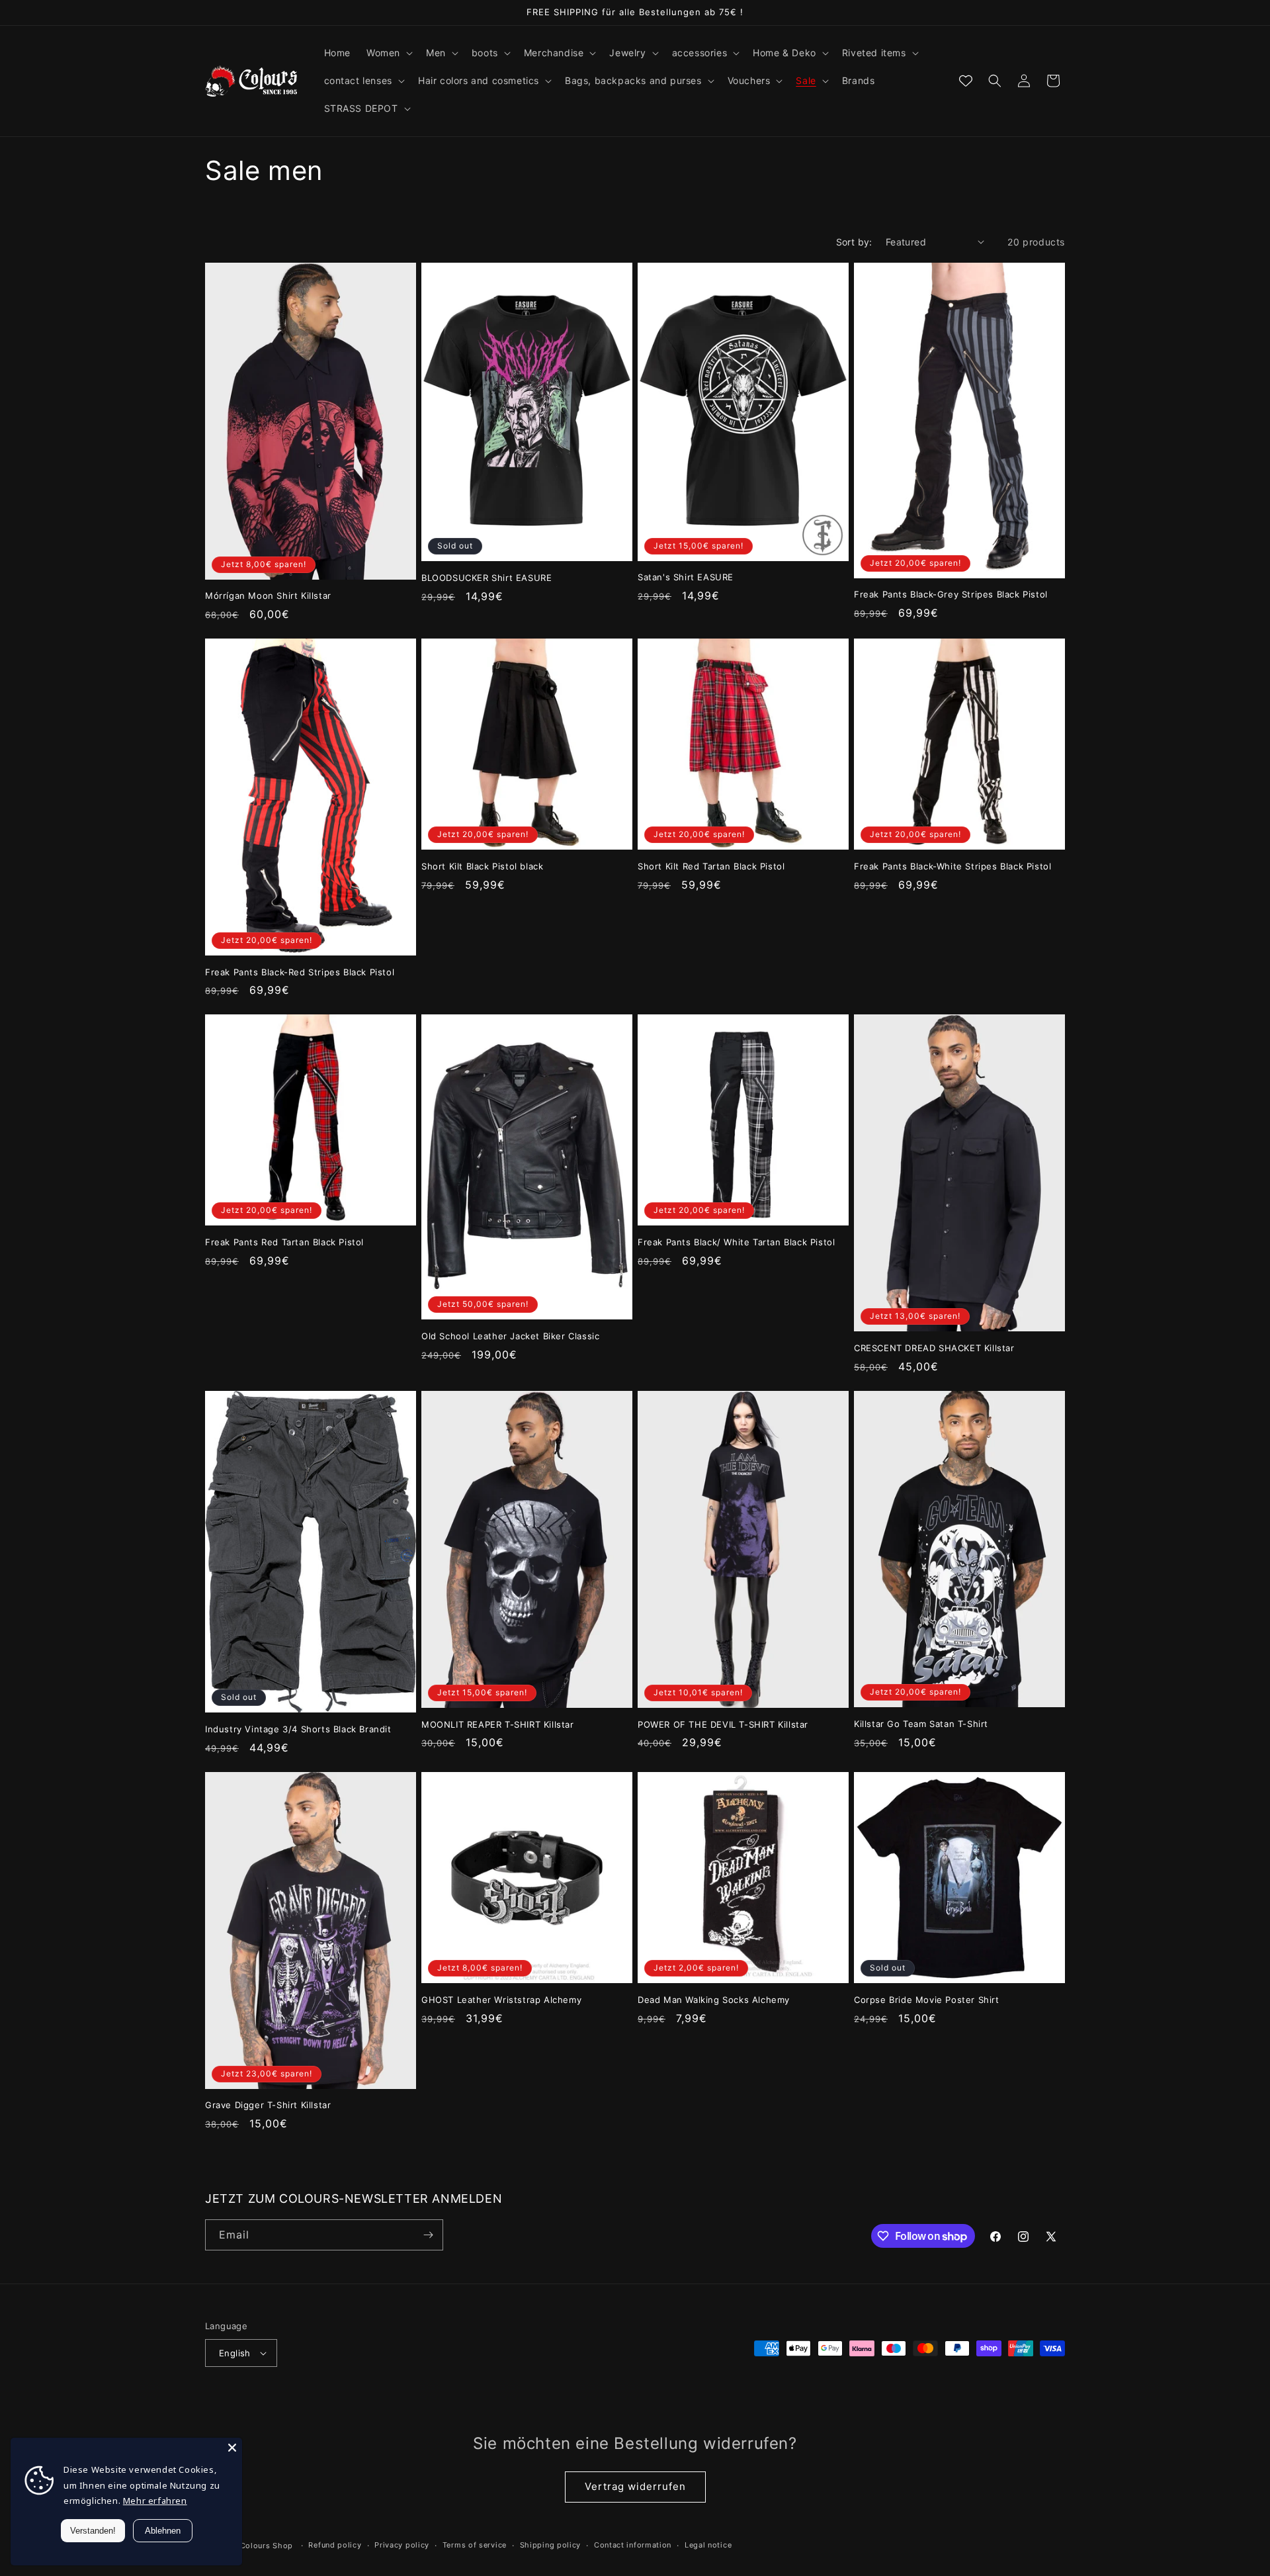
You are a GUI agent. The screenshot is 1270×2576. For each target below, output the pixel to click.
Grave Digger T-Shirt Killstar (268, 2105)
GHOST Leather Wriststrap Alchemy (501, 2000)
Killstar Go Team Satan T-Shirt (921, 1724)
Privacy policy (402, 2545)
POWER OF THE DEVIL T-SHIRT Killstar (723, 1724)
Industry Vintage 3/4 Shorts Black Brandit (298, 1729)
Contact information (633, 2545)
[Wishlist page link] (966, 81)
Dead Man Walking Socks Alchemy (714, 2000)
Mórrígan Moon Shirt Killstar (268, 596)
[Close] (232, 2448)
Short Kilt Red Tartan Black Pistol (711, 866)
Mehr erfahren (155, 2501)
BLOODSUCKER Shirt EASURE (487, 578)
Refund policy (335, 2545)
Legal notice (708, 2545)
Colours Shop (267, 2546)
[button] (388, 53)
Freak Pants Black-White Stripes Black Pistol (952, 866)
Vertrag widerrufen (635, 2486)
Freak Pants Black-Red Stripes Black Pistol (300, 972)
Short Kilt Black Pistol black (482, 866)
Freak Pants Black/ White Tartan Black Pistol (736, 1242)
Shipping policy (551, 2545)
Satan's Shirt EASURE (686, 577)
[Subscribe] (428, 2235)
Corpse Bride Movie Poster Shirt (927, 2000)
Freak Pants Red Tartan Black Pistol (284, 1242)
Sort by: (854, 242)
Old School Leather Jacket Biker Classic (510, 1336)
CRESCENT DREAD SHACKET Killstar (934, 1348)
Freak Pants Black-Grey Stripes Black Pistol (951, 594)
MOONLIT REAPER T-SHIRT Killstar (498, 1724)
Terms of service (475, 2545)
